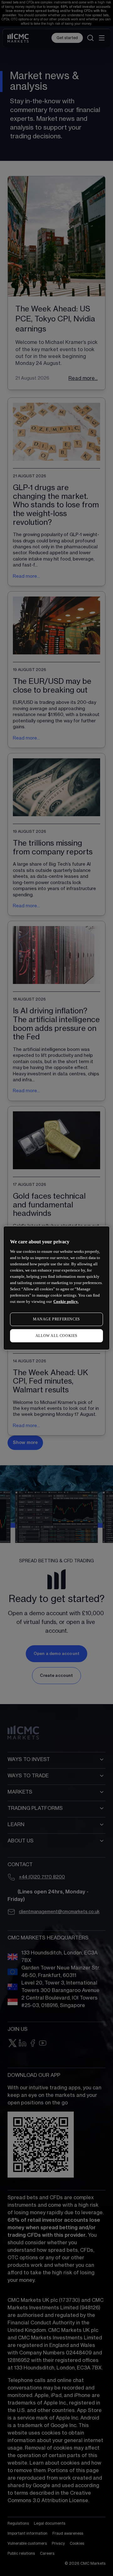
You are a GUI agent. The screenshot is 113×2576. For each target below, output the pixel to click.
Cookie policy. (66, 1301)
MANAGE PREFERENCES (56, 1319)
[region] (56, 1288)
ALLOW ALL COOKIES (56, 1336)
